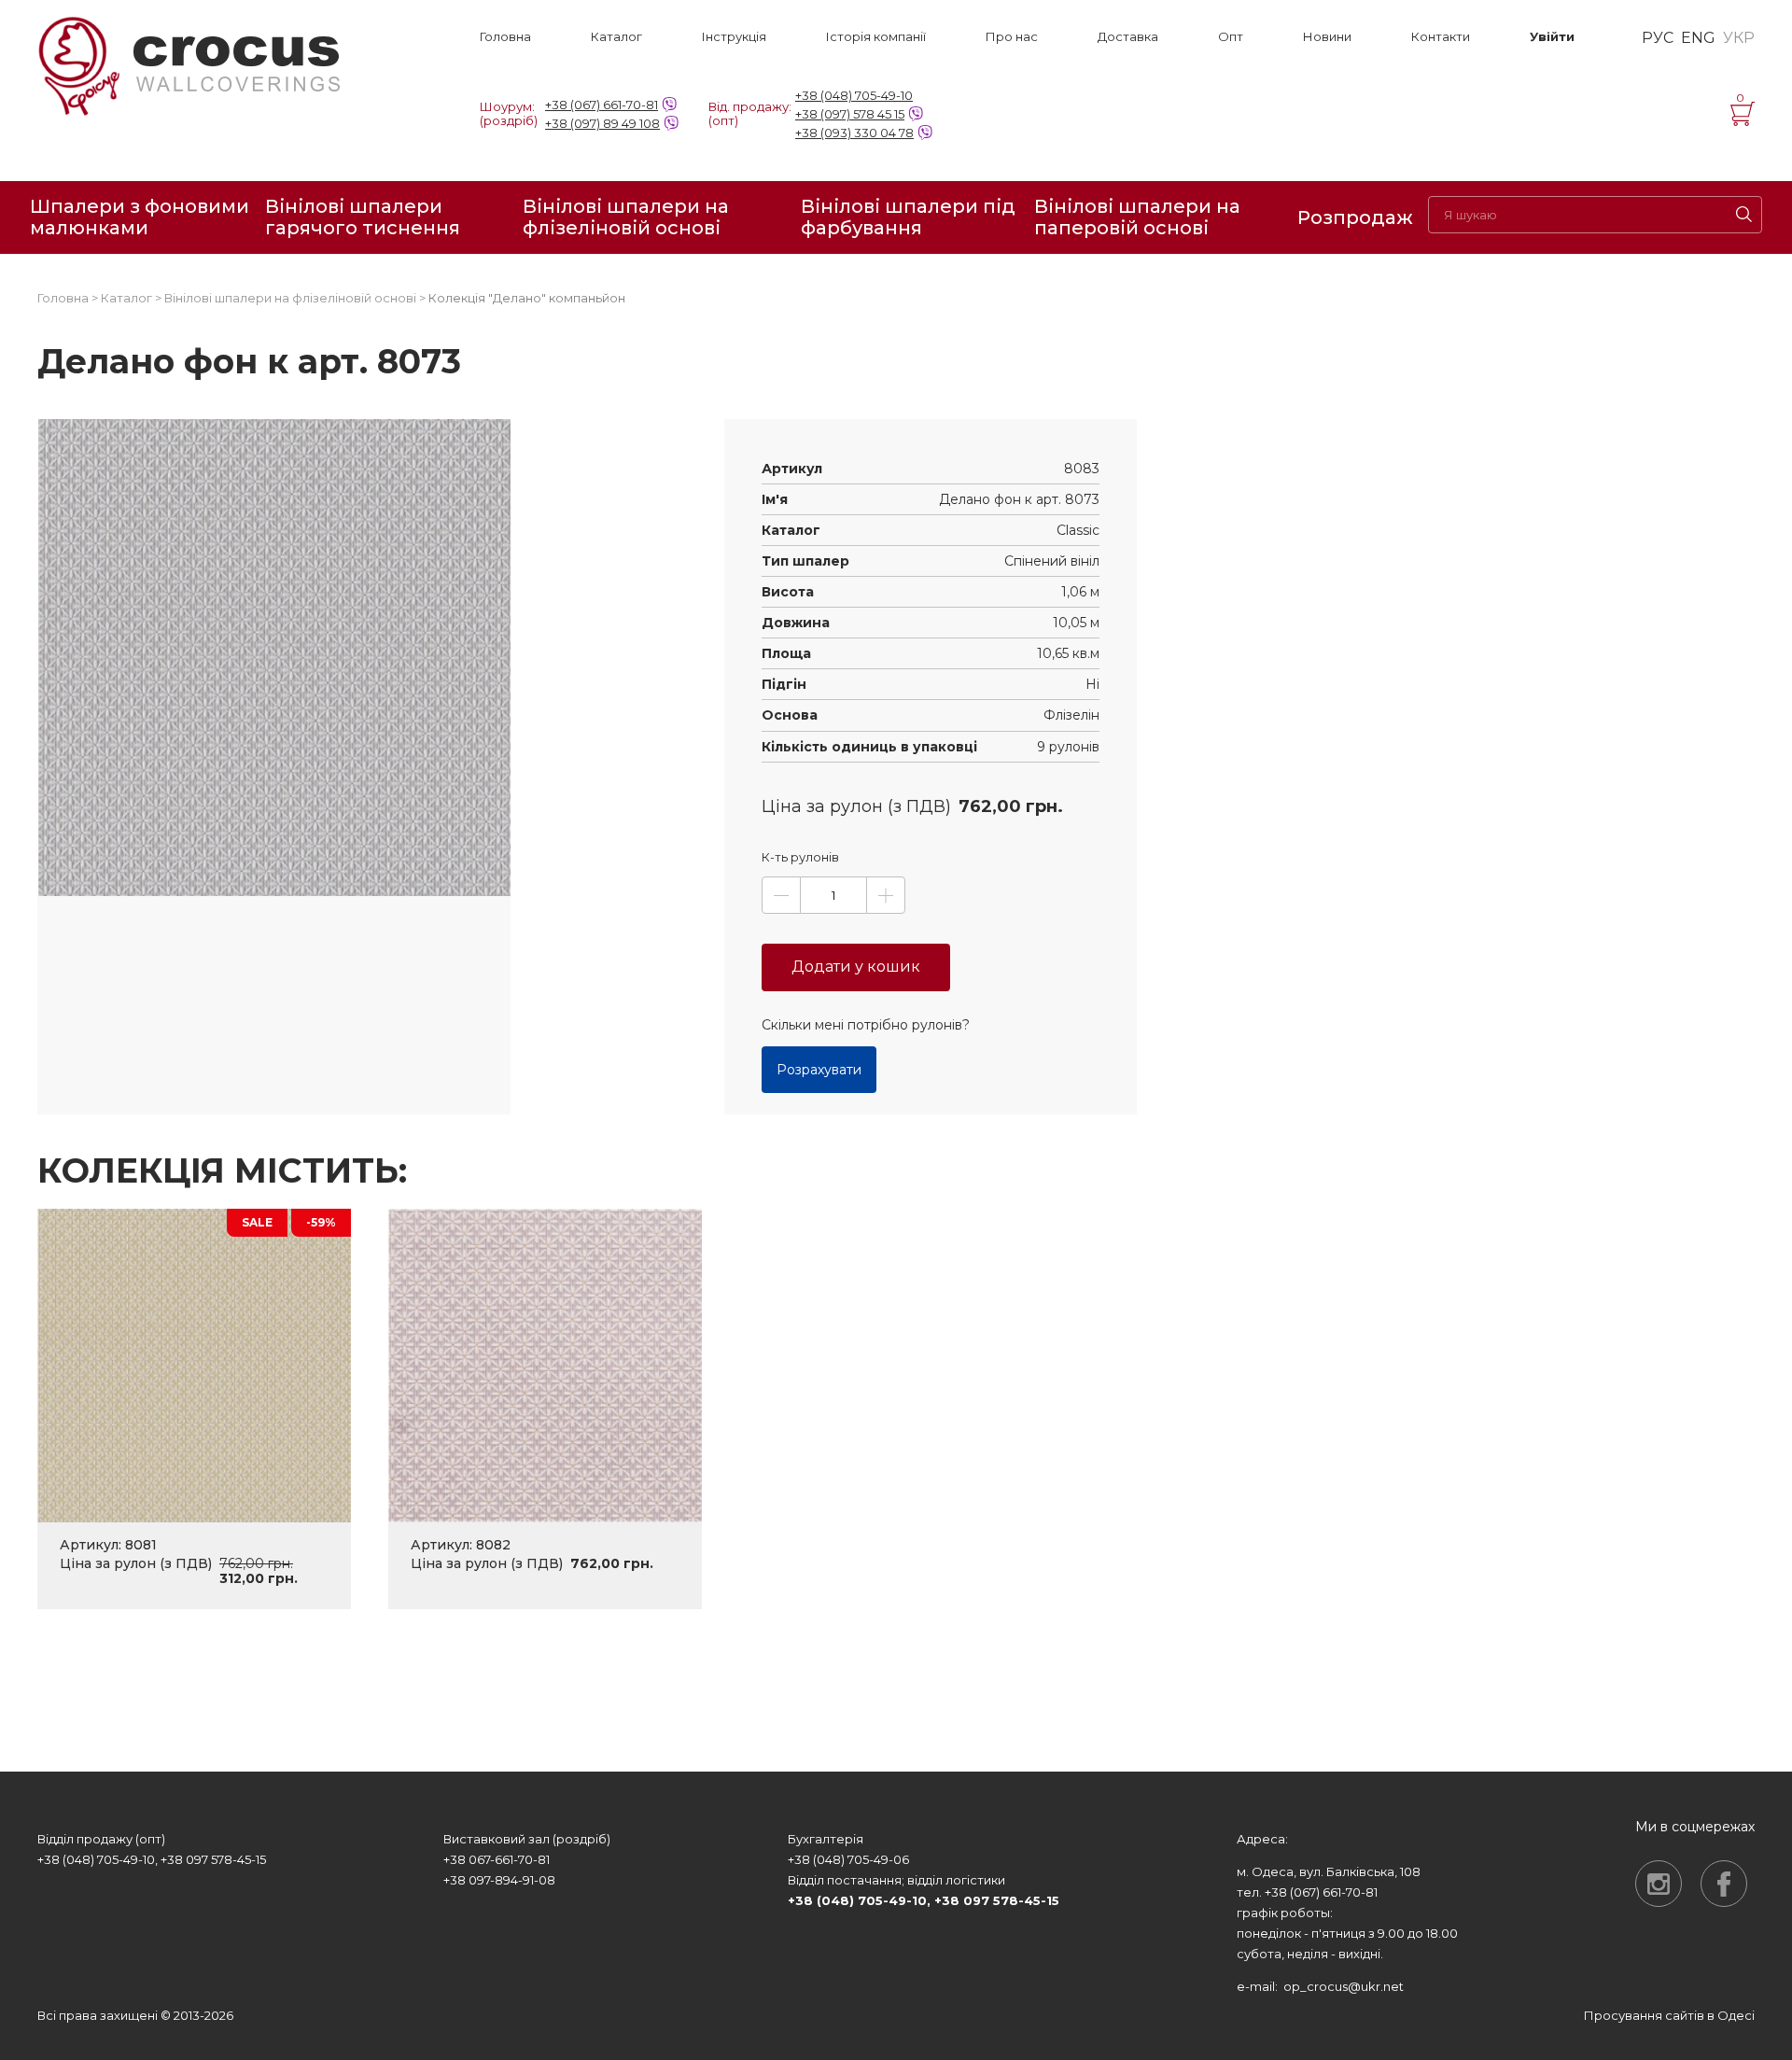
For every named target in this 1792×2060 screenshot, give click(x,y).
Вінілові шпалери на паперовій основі (1137, 217)
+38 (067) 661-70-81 (602, 105)
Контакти (1441, 37)
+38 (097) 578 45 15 (850, 114)
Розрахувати (819, 1070)
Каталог (616, 37)
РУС (1658, 38)
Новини (1327, 37)
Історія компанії (876, 37)
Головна (505, 37)
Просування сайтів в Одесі (1669, 2015)
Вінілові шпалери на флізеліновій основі (626, 217)
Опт (1231, 37)
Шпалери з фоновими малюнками (140, 217)
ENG (1698, 38)
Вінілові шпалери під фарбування (908, 217)
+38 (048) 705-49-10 (854, 95)
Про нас (1012, 37)
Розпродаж (1355, 217)
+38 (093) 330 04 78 (854, 133)
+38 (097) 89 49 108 (602, 123)
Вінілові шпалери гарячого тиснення (363, 217)
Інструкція (734, 37)
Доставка (1128, 37)
